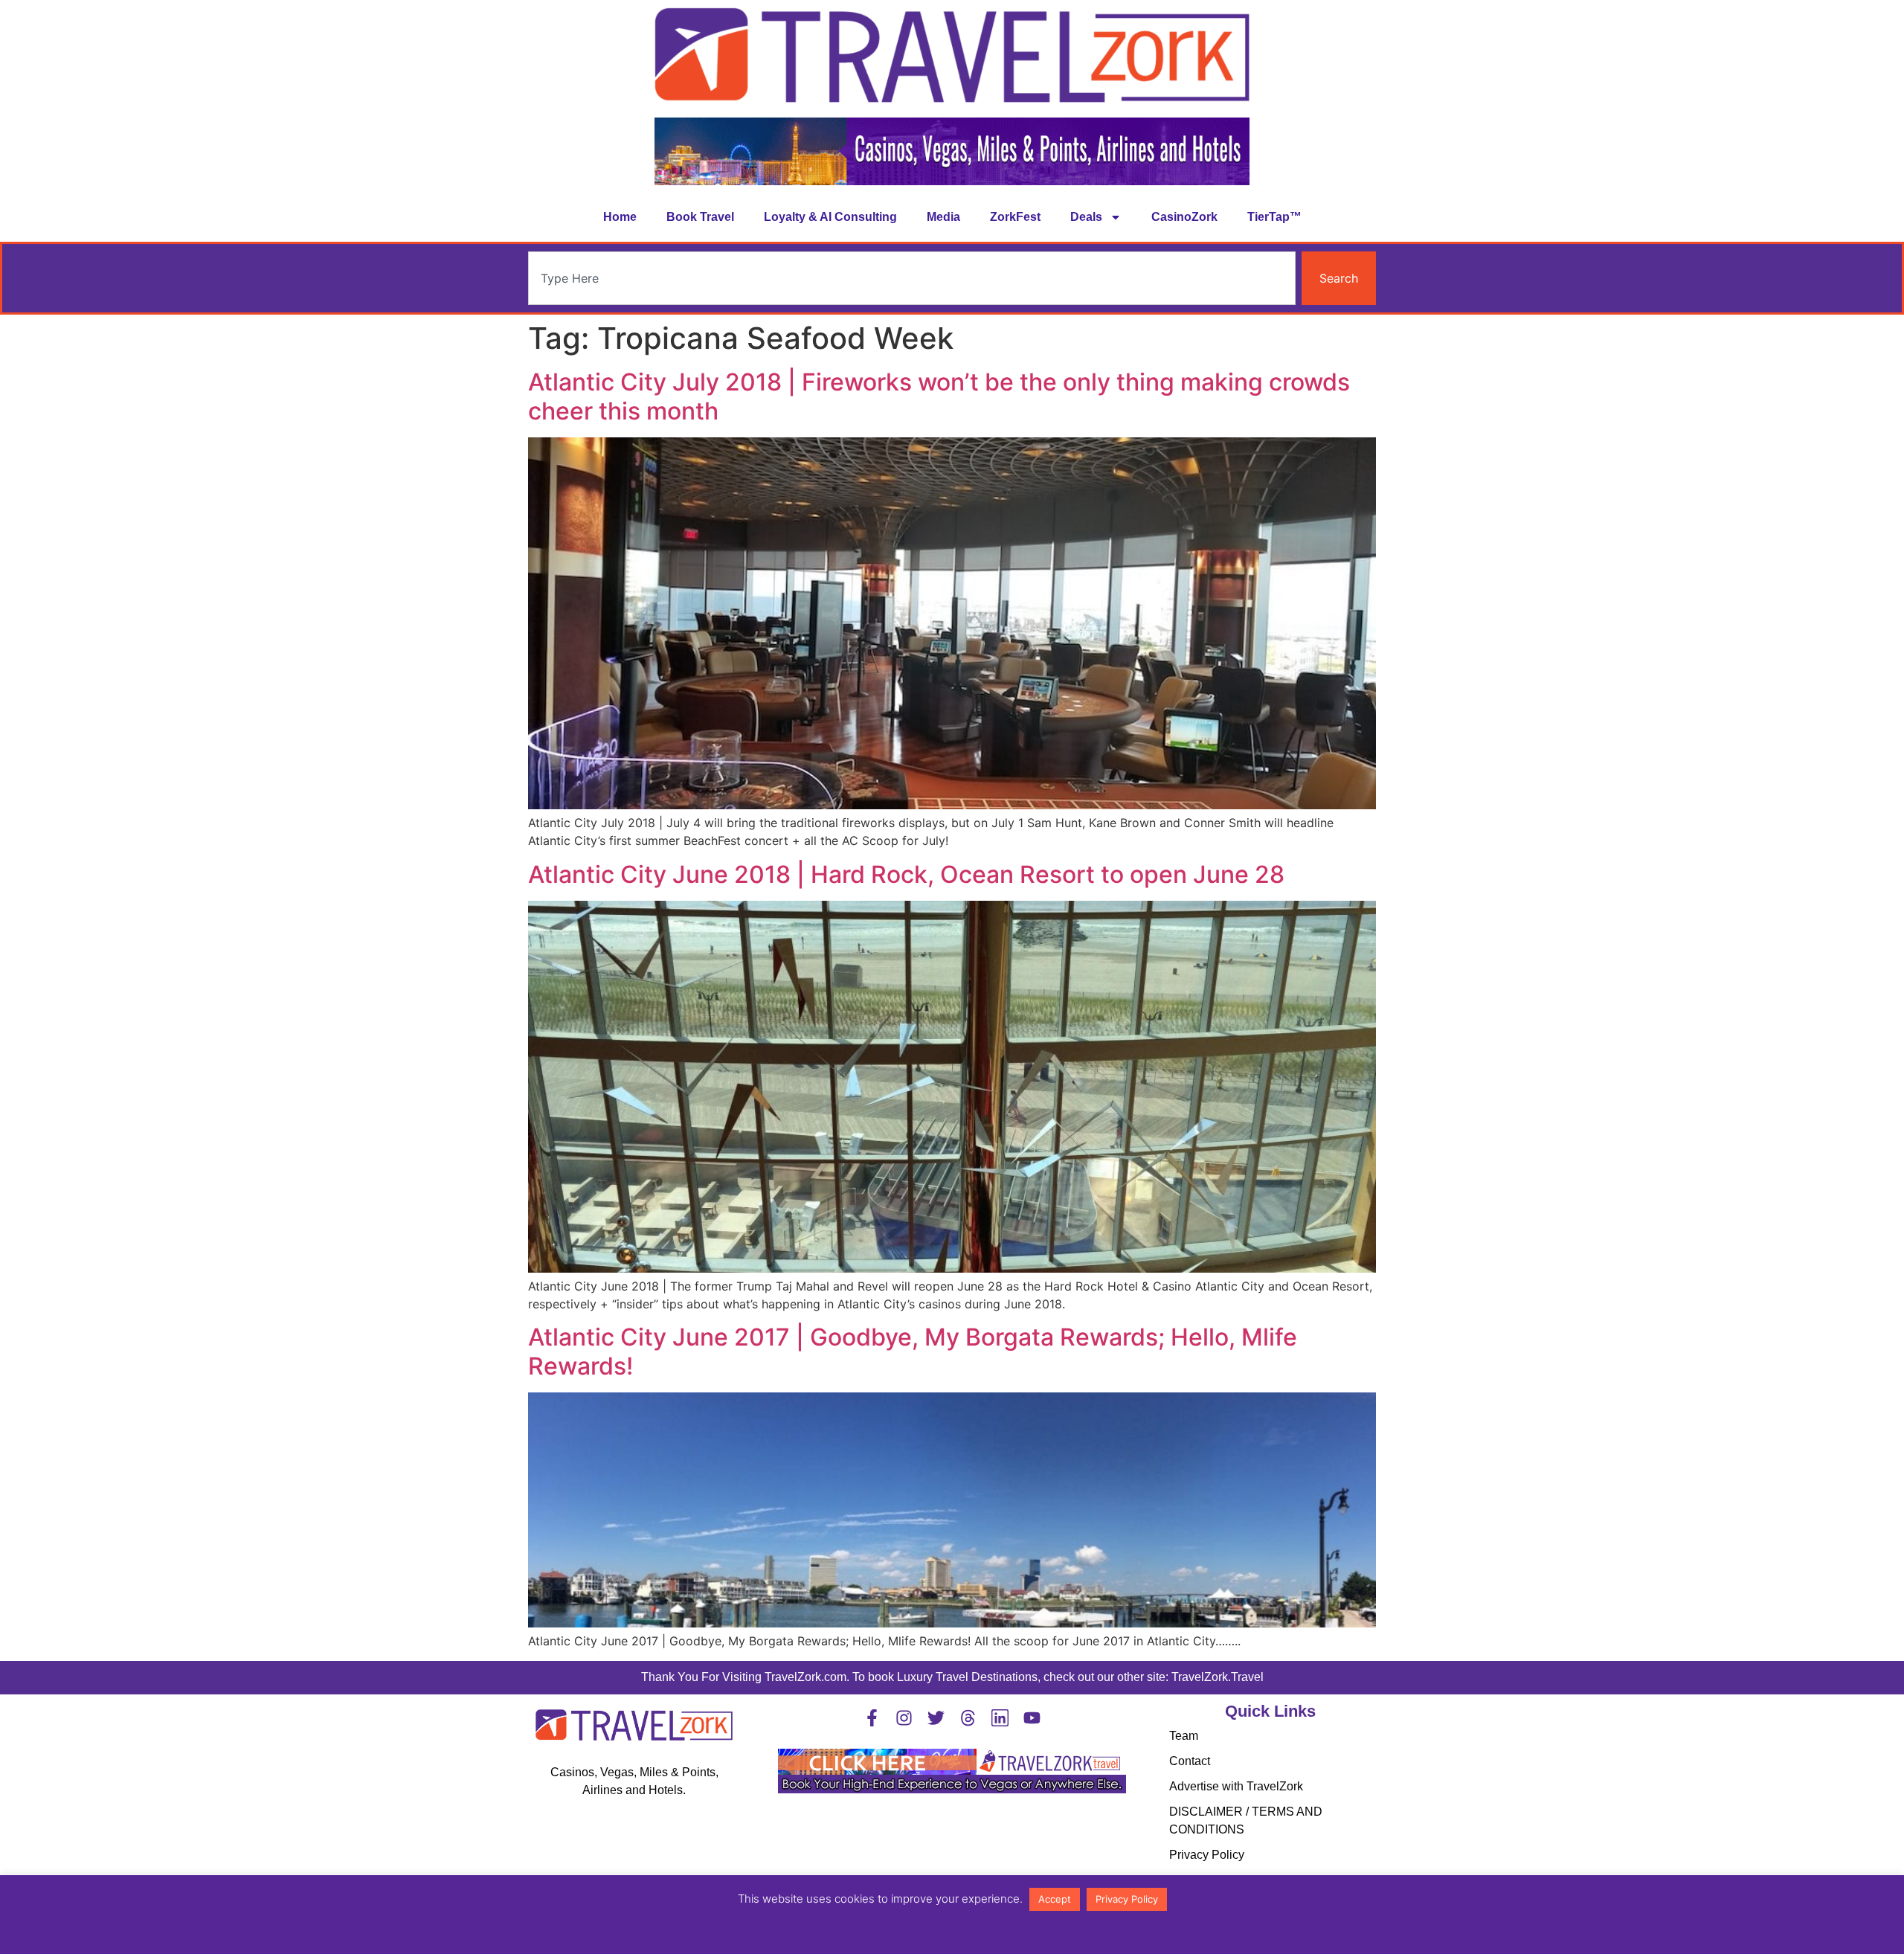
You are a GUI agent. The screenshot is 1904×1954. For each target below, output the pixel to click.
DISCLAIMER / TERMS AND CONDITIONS (1246, 1820)
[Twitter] (936, 1718)
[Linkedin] (1000, 1718)
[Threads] (968, 1718)
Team (1184, 1736)
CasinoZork (1184, 217)
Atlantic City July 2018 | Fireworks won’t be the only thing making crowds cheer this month (939, 396)
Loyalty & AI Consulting (830, 217)
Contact (1190, 1761)
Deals (1086, 217)
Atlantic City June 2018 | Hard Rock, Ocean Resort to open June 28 (906, 874)
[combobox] (912, 278)
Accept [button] (1055, 1899)
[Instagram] (904, 1718)
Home (620, 217)
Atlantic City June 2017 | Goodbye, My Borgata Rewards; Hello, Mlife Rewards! (913, 1351)
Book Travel (700, 217)
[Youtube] (1032, 1718)
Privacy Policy (1207, 1855)
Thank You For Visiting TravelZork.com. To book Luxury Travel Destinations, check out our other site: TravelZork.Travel (952, 1677)
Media (943, 217)
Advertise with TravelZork (1236, 1786)
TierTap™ (1274, 217)
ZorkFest (1015, 217)
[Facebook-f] (872, 1718)
